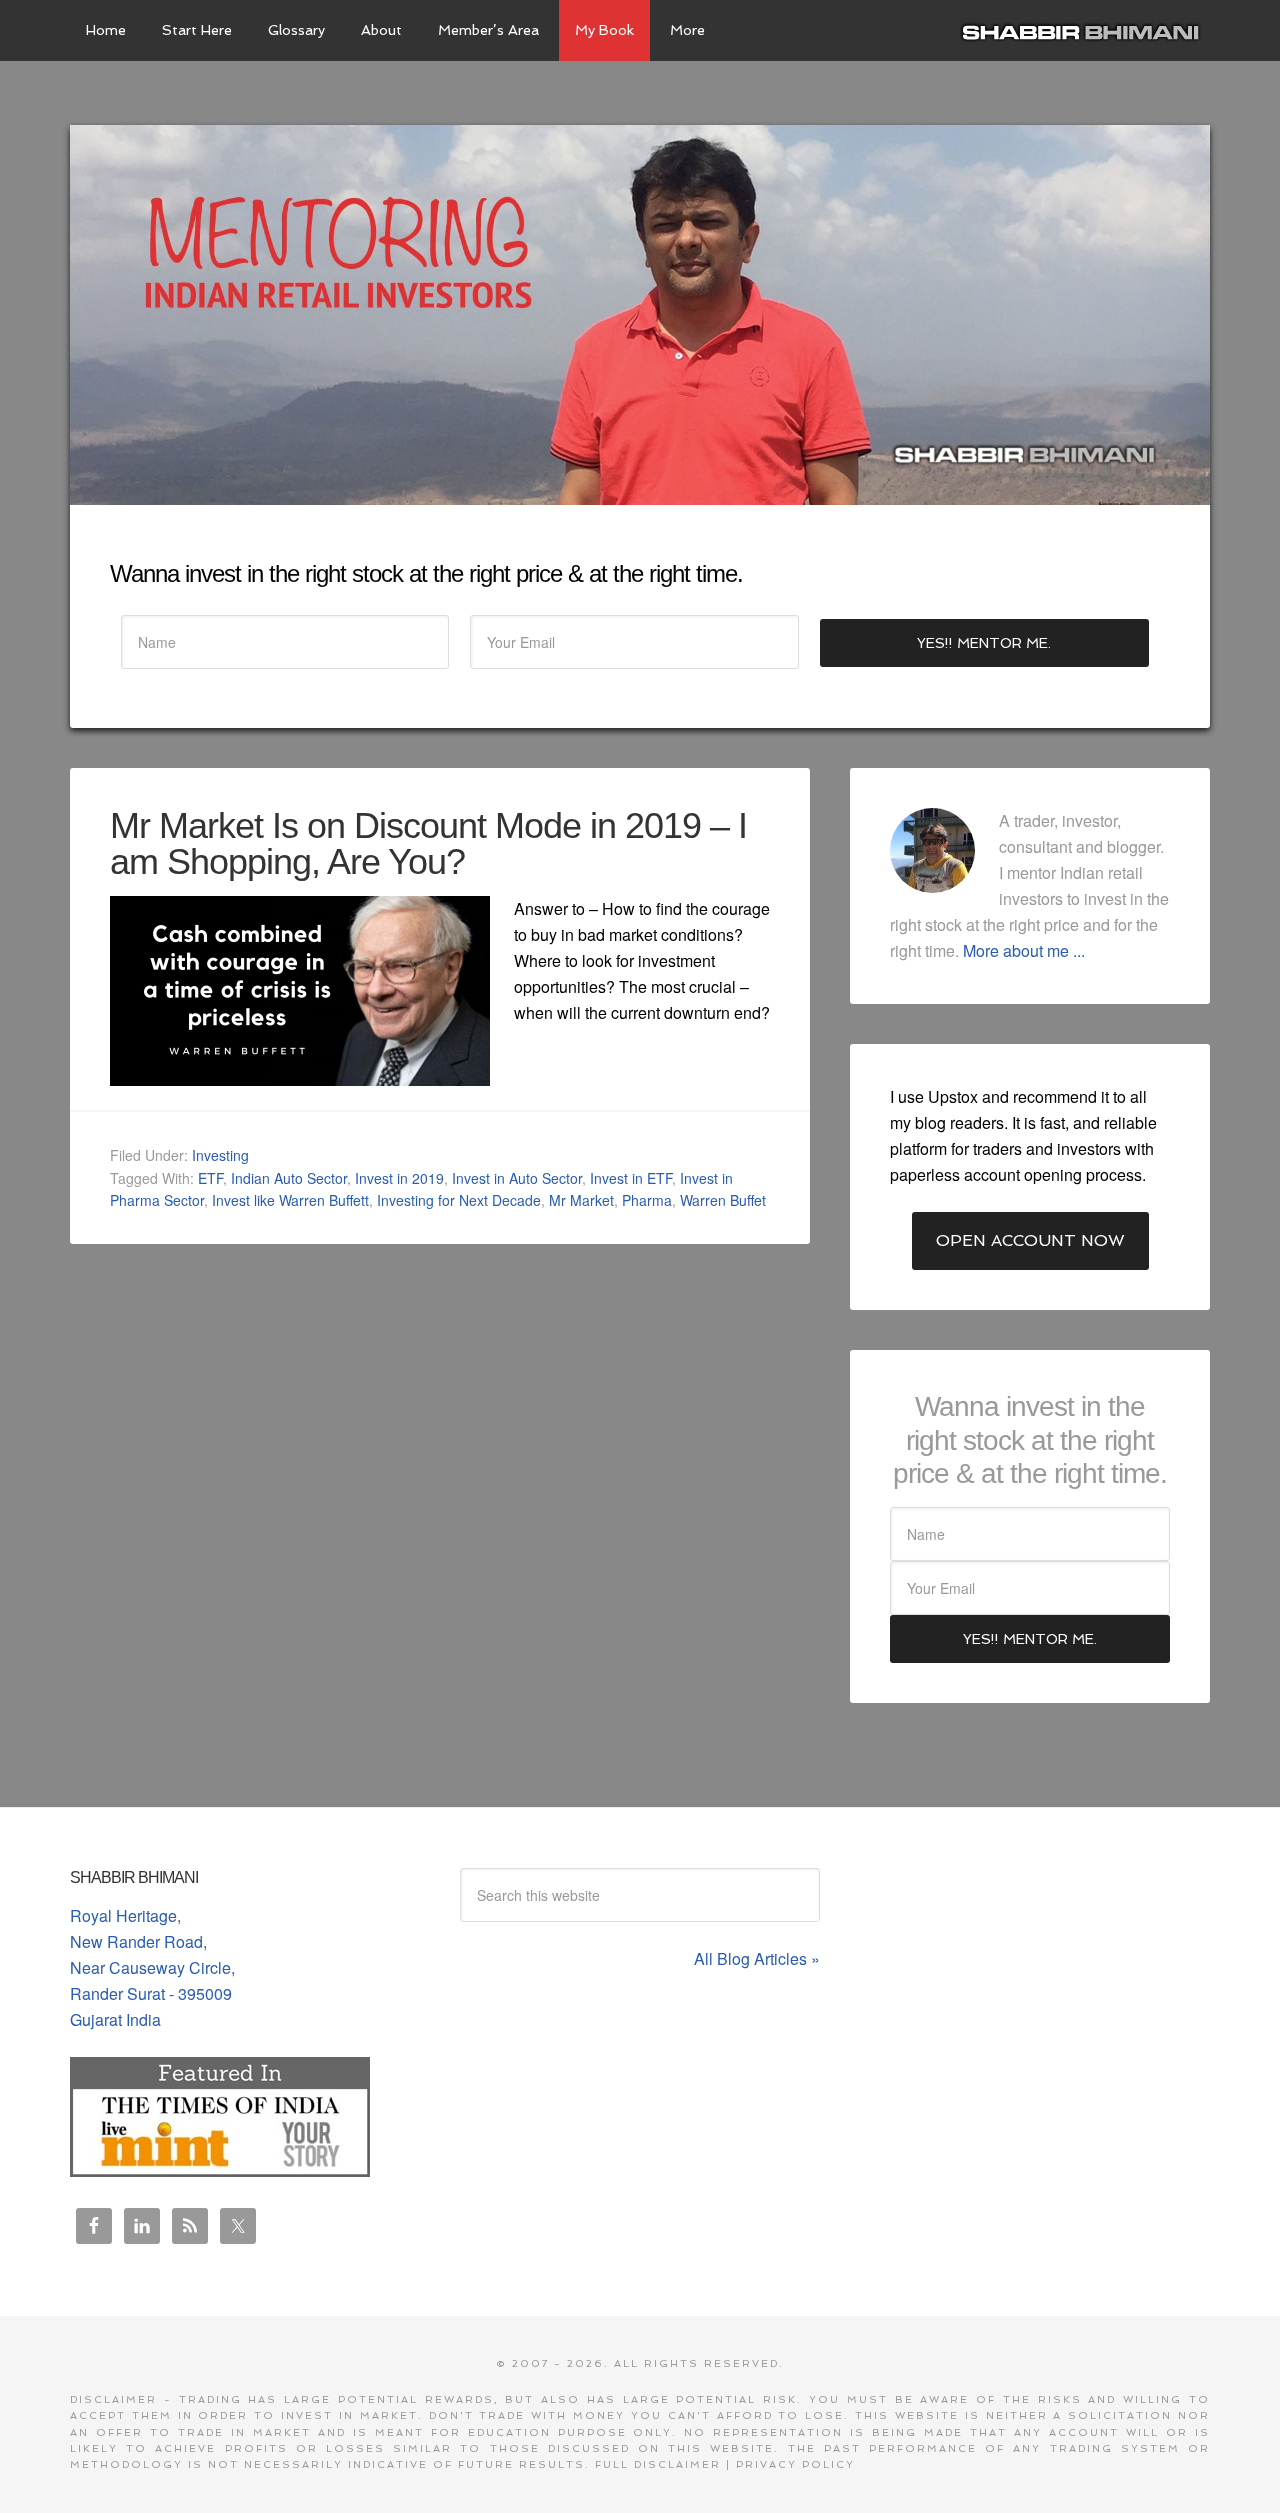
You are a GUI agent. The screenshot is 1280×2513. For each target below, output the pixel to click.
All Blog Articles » (757, 1958)
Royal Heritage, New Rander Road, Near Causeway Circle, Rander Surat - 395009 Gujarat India (152, 1967)
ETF (210, 1178)
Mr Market (581, 1200)
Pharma (647, 1200)
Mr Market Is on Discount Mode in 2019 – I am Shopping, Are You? (428, 843)
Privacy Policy (795, 2464)
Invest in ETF (631, 1178)
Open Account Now (1030, 1240)
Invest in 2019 (399, 1178)
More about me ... (1024, 950)
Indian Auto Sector (289, 1178)
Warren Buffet (723, 1200)
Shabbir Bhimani (1085, 30)
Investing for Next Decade (459, 1200)
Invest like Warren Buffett (290, 1200)
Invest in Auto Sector (517, 1178)
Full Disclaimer (658, 2464)
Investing (220, 1155)
